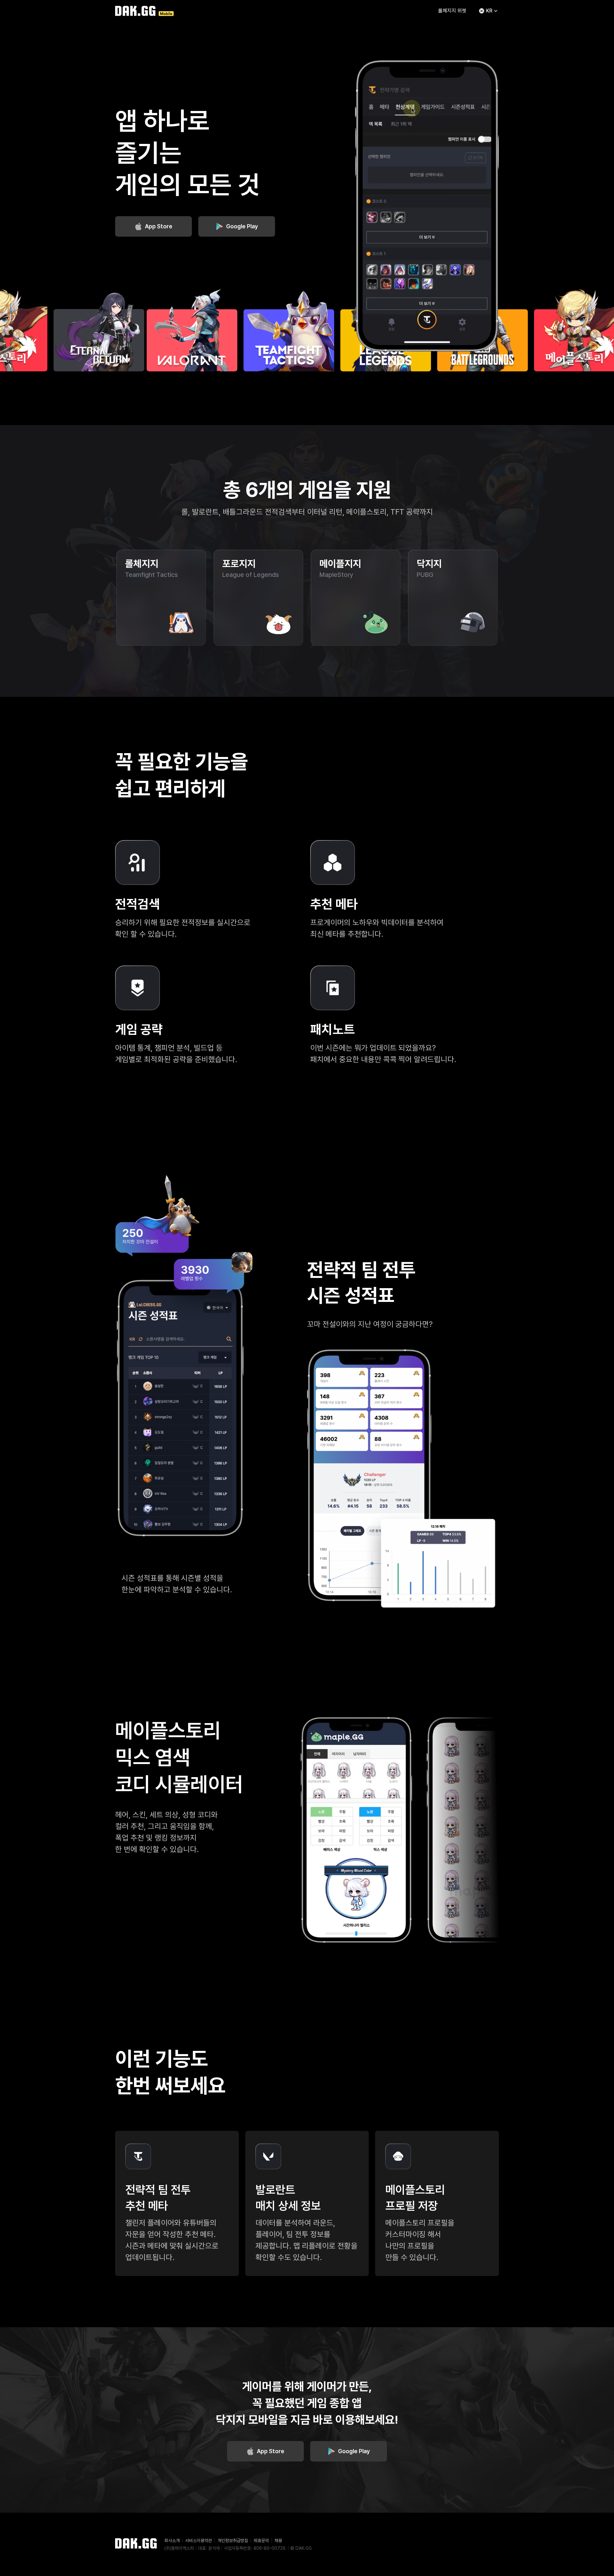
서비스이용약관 (199, 2541)
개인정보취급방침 (233, 2541)
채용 (278, 2541)
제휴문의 (261, 2541)
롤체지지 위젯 (452, 11)
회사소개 (172, 2541)
